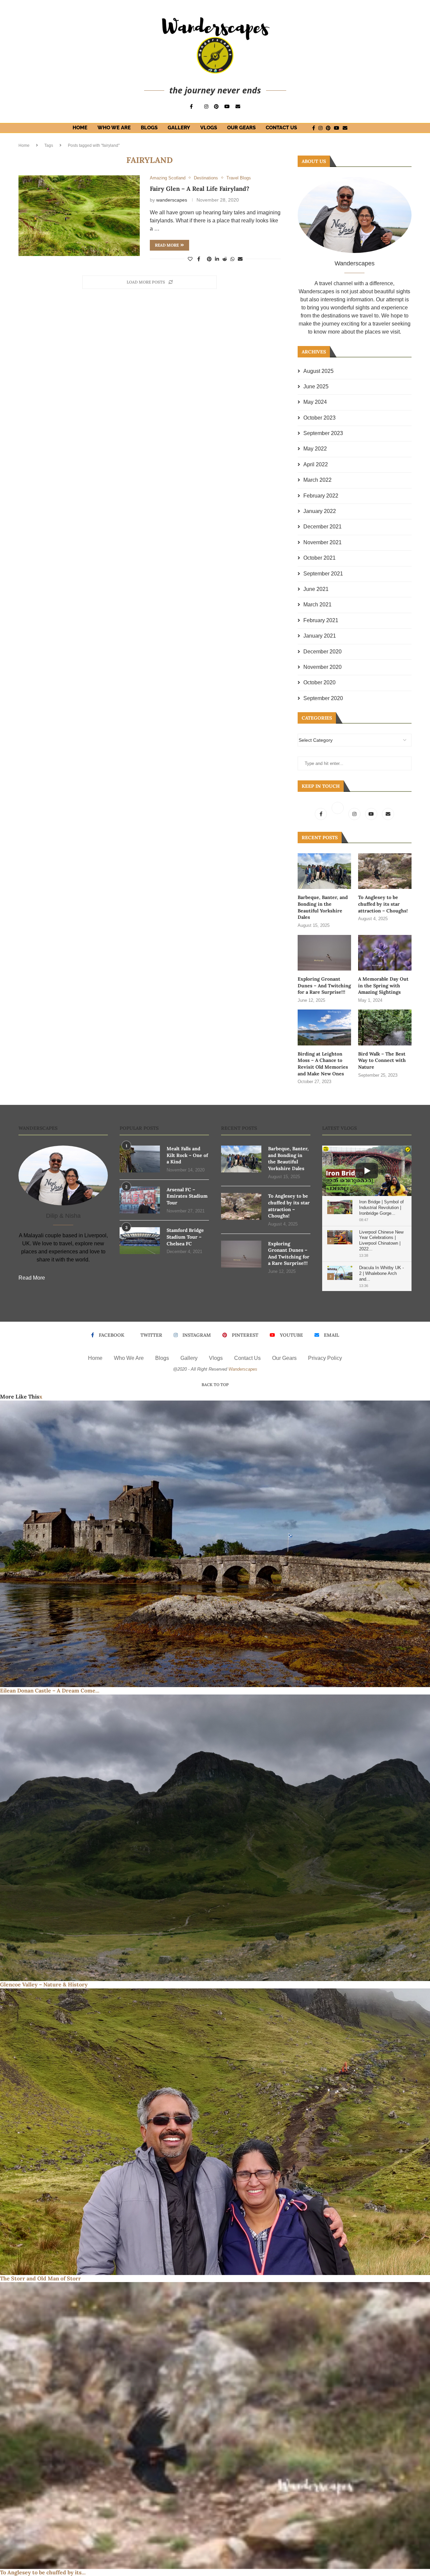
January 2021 (320, 636)
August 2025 (318, 371)
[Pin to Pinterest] (209, 259)
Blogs (149, 128)
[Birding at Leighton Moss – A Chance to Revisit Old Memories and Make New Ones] (324, 1027)
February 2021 (321, 620)
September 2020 (323, 698)
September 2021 (323, 574)
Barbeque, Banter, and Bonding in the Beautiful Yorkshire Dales (323, 907)
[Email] (238, 106)
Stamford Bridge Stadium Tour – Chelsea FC (185, 1237)
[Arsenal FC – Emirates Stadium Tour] (140, 1200)
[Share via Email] (240, 259)
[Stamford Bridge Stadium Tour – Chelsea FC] (140, 1241)
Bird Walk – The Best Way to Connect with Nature (382, 1060)
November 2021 (322, 542)
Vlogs (209, 128)
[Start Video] (367, 1171)
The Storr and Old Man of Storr (40, 2278)
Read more (167, 245)
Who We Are (114, 128)
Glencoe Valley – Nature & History (44, 1984)
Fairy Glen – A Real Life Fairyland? (200, 189)
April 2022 (316, 464)
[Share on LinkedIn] (217, 259)
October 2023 (319, 418)
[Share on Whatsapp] (232, 259)
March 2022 (317, 480)
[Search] (359, 128)
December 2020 (322, 652)
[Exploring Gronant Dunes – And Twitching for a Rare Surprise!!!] (324, 953)
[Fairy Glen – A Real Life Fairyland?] (79, 216)
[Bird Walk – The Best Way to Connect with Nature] (385, 1027)
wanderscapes (172, 200)
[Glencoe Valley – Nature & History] (215, 1838)
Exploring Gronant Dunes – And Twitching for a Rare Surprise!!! (324, 985)
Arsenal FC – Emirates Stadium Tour (187, 1196)
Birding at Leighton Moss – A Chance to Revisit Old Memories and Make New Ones (323, 1064)
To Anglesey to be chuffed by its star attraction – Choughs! (383, 904)
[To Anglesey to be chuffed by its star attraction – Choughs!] (385, 871)
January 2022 (320, 511)
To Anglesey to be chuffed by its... (43, 2572)
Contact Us (281, 128)
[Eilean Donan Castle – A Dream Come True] (215, 1544)
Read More (32, 1278)
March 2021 (317, 605)
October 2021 (319, 558)
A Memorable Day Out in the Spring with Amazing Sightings (383, 985)
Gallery (179, 128)
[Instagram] (206, 106)
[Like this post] (190, 259)
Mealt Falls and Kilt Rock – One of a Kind (187, 1155)
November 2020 (322, 667)
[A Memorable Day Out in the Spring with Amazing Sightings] (385, 953)
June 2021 (316, 589)
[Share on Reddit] (225, 259)
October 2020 (319, 682)
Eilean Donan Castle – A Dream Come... (50, 1690)
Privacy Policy (325, 1358)
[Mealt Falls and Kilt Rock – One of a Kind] (140, 1159)
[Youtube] (227, 106)
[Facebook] (191, 106)
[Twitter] (338, 814)
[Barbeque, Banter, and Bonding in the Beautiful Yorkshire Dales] (324, 871)
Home (80, 128)
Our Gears (241, 128)
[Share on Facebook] (199, 259)
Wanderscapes (243, 1369)
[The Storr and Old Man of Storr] (215, 2132)
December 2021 (322, 527)
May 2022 (315, 449)
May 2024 (315, 402)
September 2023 (323, 433)
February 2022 (321, 496)
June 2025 (316, 387)
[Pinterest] (216, 106)
